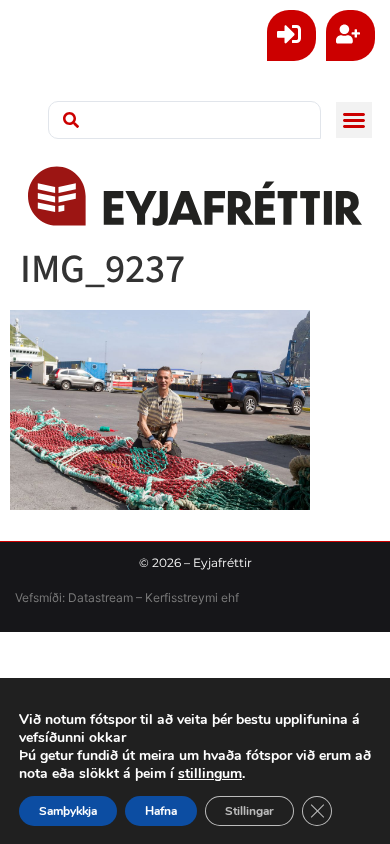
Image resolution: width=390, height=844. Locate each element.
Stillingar (249, 811)
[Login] (291, 35)
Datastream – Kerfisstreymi (141, 597)
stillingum (210, 774)
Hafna (161, 811)
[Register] (350, 35)
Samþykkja (68, 811)
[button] (354, 120)
